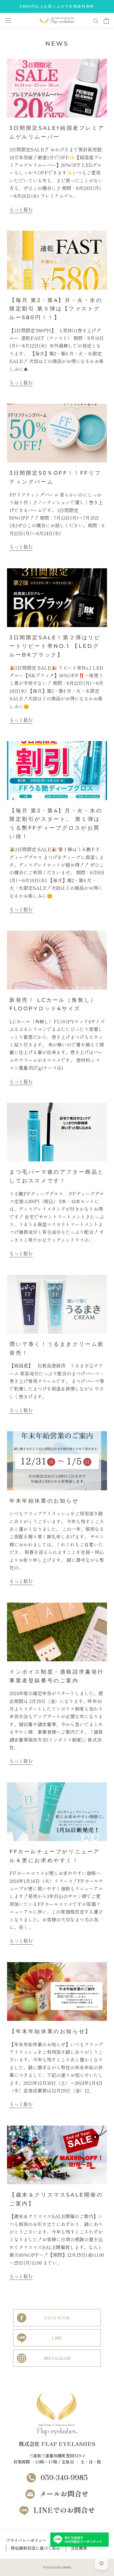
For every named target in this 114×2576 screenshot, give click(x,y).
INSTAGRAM (57, 2358)
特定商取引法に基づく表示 (35, 2548)
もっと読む (21, 209)
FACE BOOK (57, 2318)
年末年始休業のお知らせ (44, 1501)
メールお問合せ (64, 2493)
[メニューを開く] (8, 21)
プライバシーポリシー (26, 2540)
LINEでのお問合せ (64, 2510)
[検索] (96, 21)
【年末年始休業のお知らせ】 (50, 2031)
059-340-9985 (64, 2477)
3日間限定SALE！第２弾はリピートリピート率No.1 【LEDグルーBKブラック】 (55, 646)
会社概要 (79, 2548)
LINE (57, 2338)
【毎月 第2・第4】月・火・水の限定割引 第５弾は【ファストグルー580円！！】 (56, 309)
